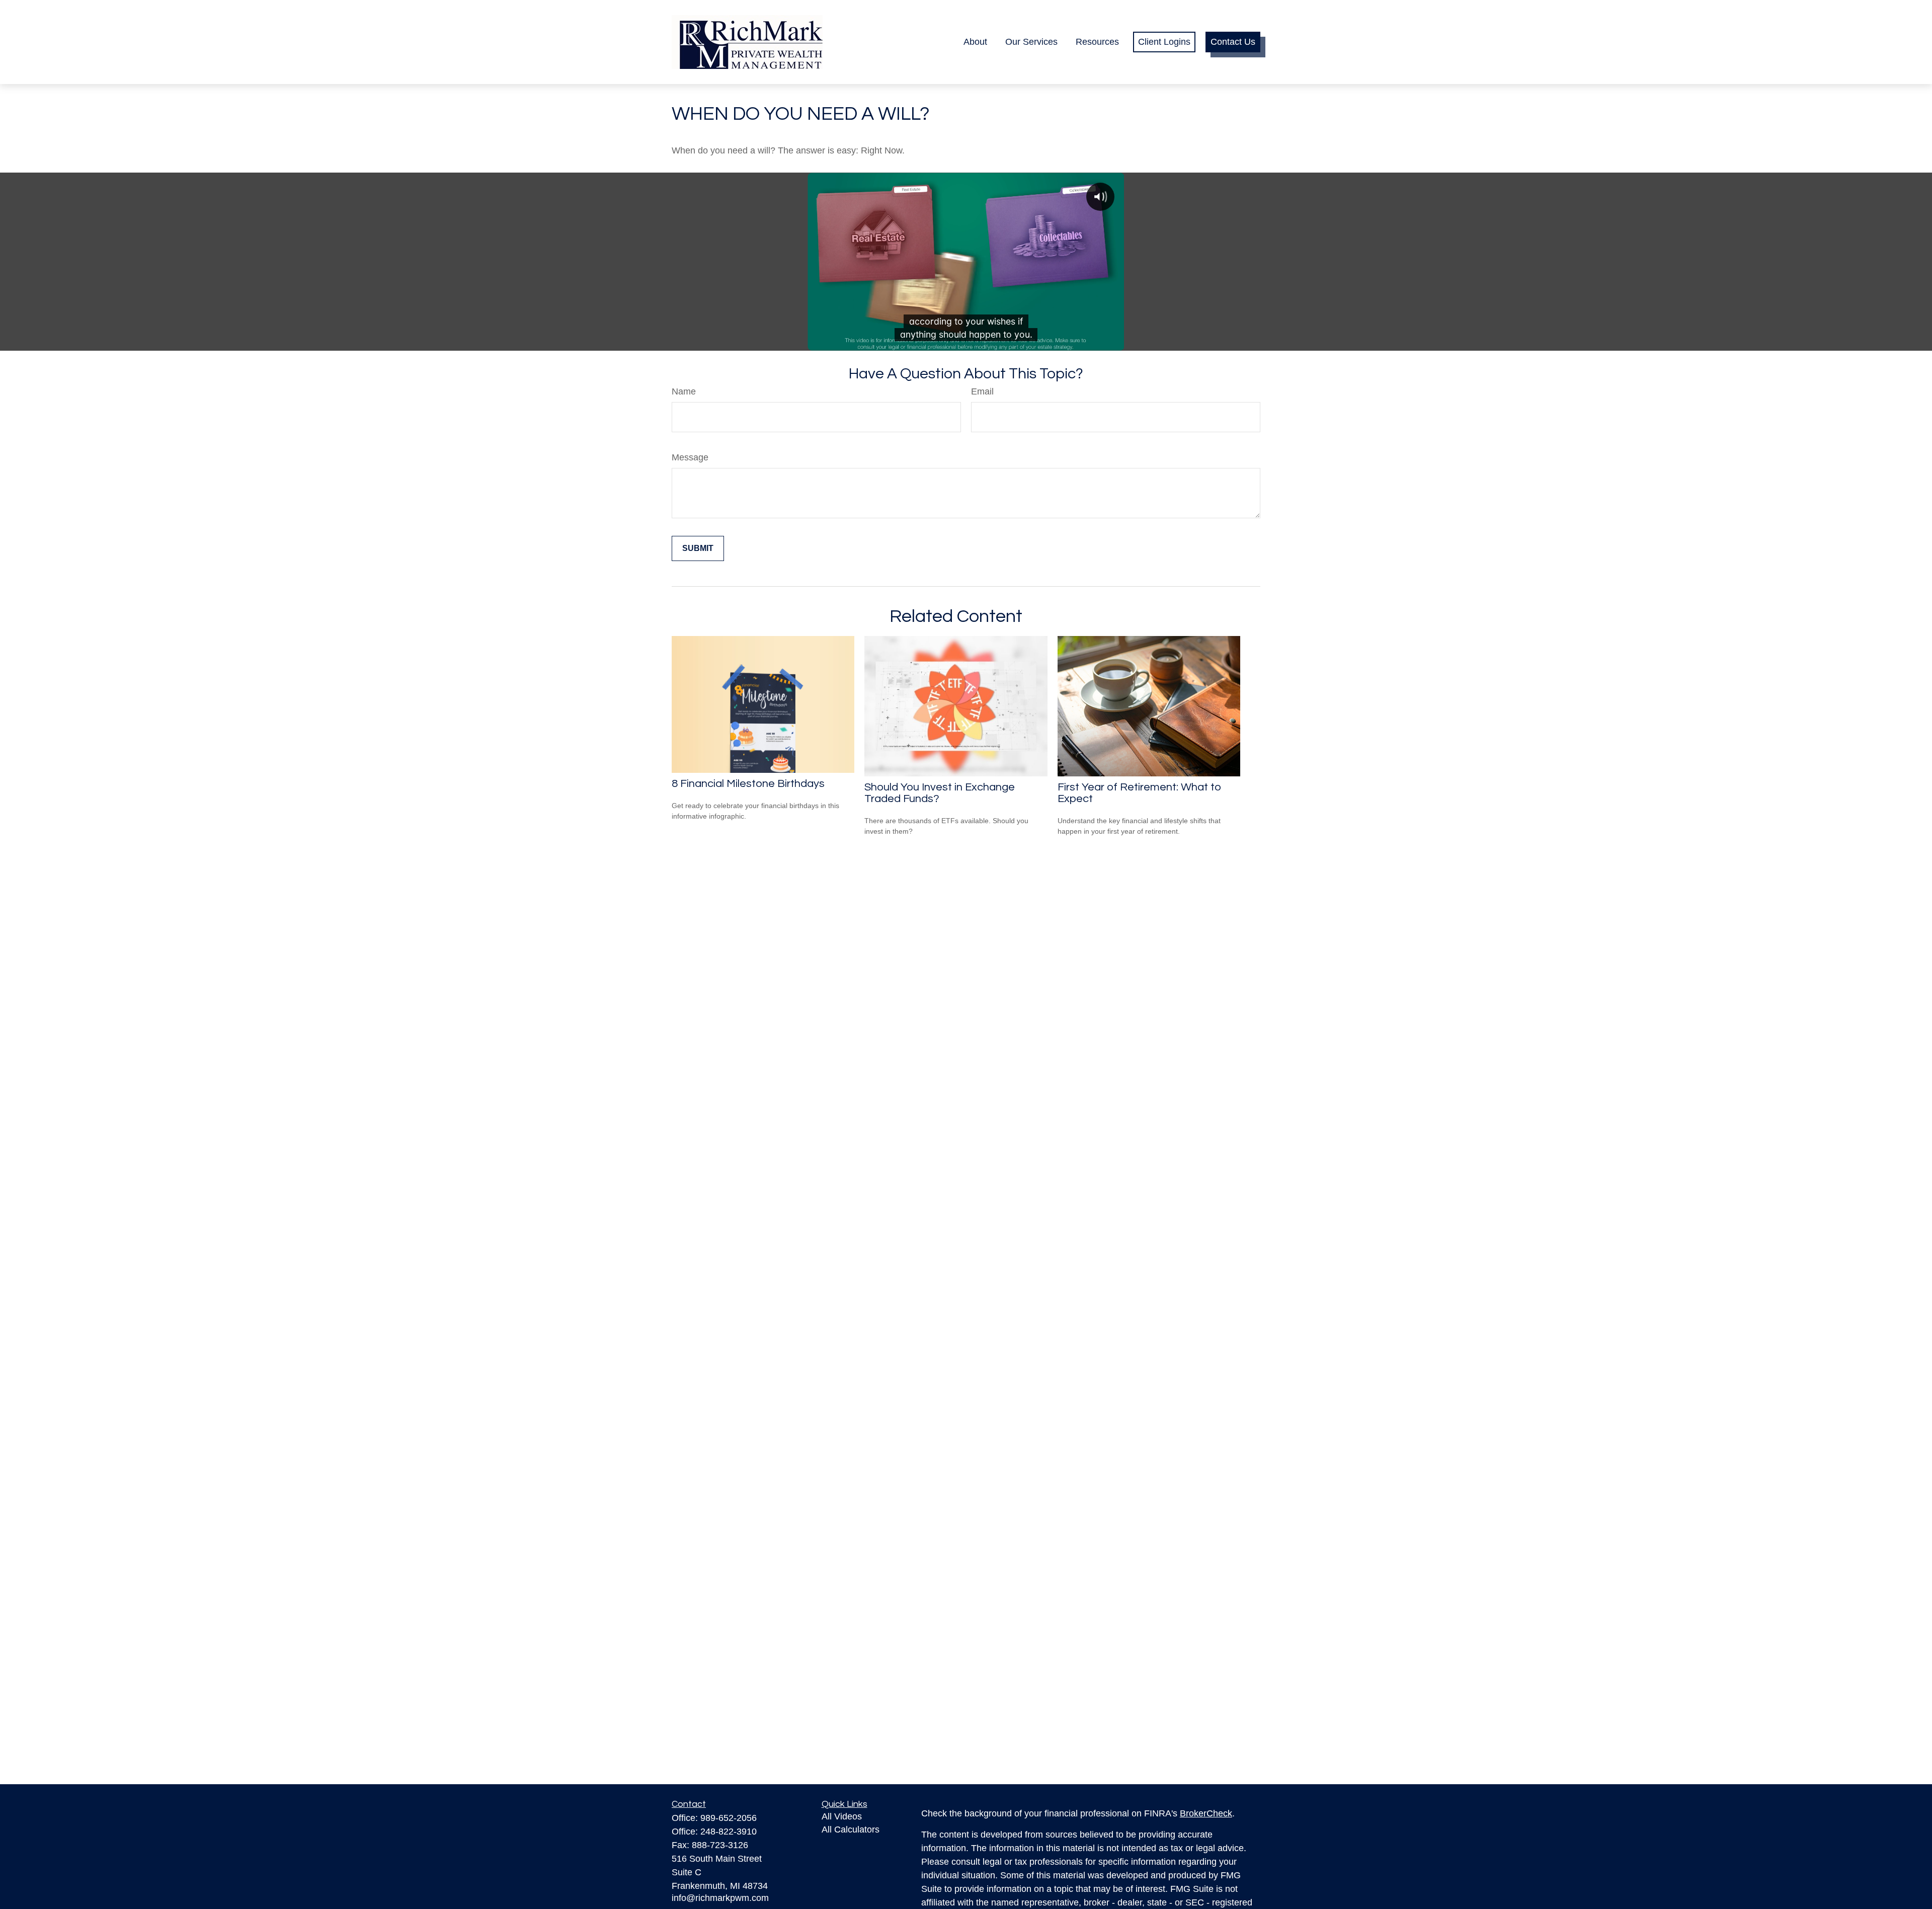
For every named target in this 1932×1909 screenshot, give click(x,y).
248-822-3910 (729, 1832)
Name (684, 391)
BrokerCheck (1206, 1813)
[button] (975, 42)
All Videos (842, 1816)
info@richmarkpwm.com (720, 1898)
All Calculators (851, 1830)
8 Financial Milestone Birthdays (748, 784)
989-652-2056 (729, 1818)
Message (690, 457)
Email (982, 391)
